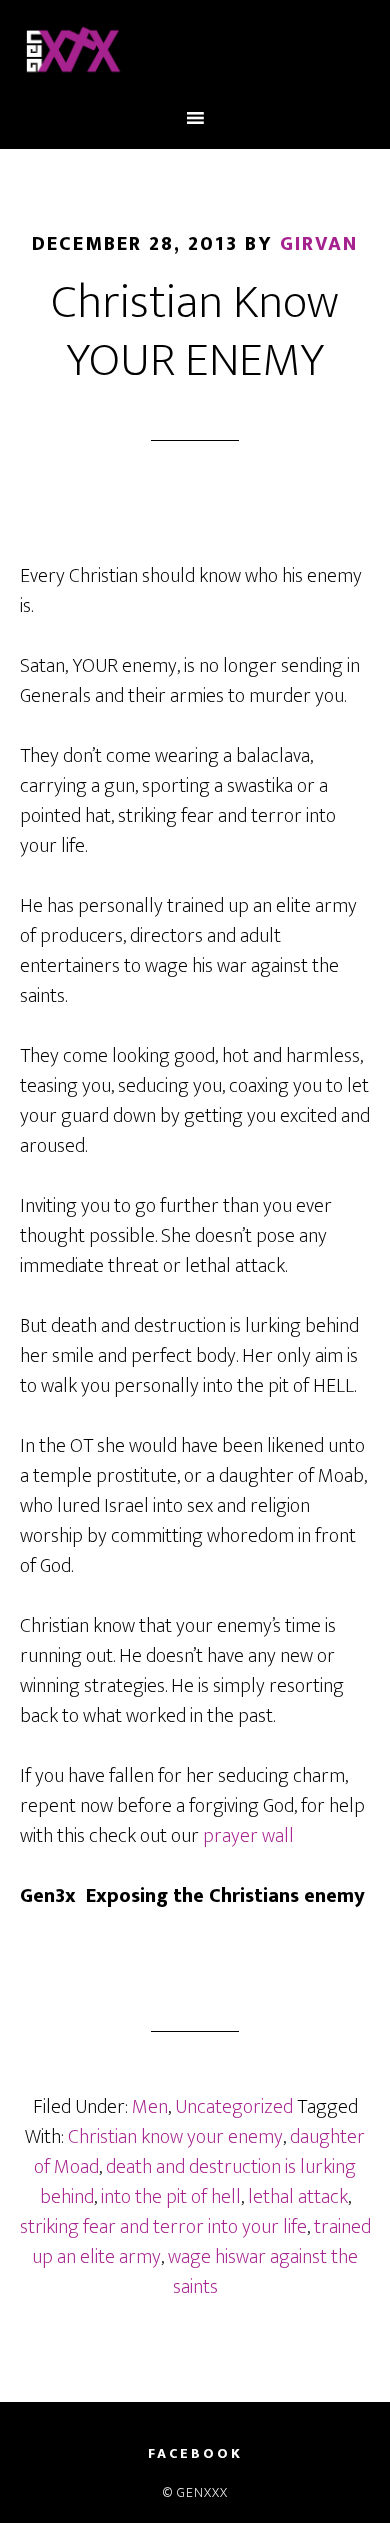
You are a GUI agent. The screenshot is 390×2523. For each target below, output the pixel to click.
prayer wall (246, 1836)
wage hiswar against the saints (263, 2272)
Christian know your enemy (175, 2137)
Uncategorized (234, 2107)
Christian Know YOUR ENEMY (195, 332)
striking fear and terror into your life (163, 2227)
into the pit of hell (171, 2197)
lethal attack (298, 2197)
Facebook (195, 2454)
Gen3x (195, 53)
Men (150, 2107)
